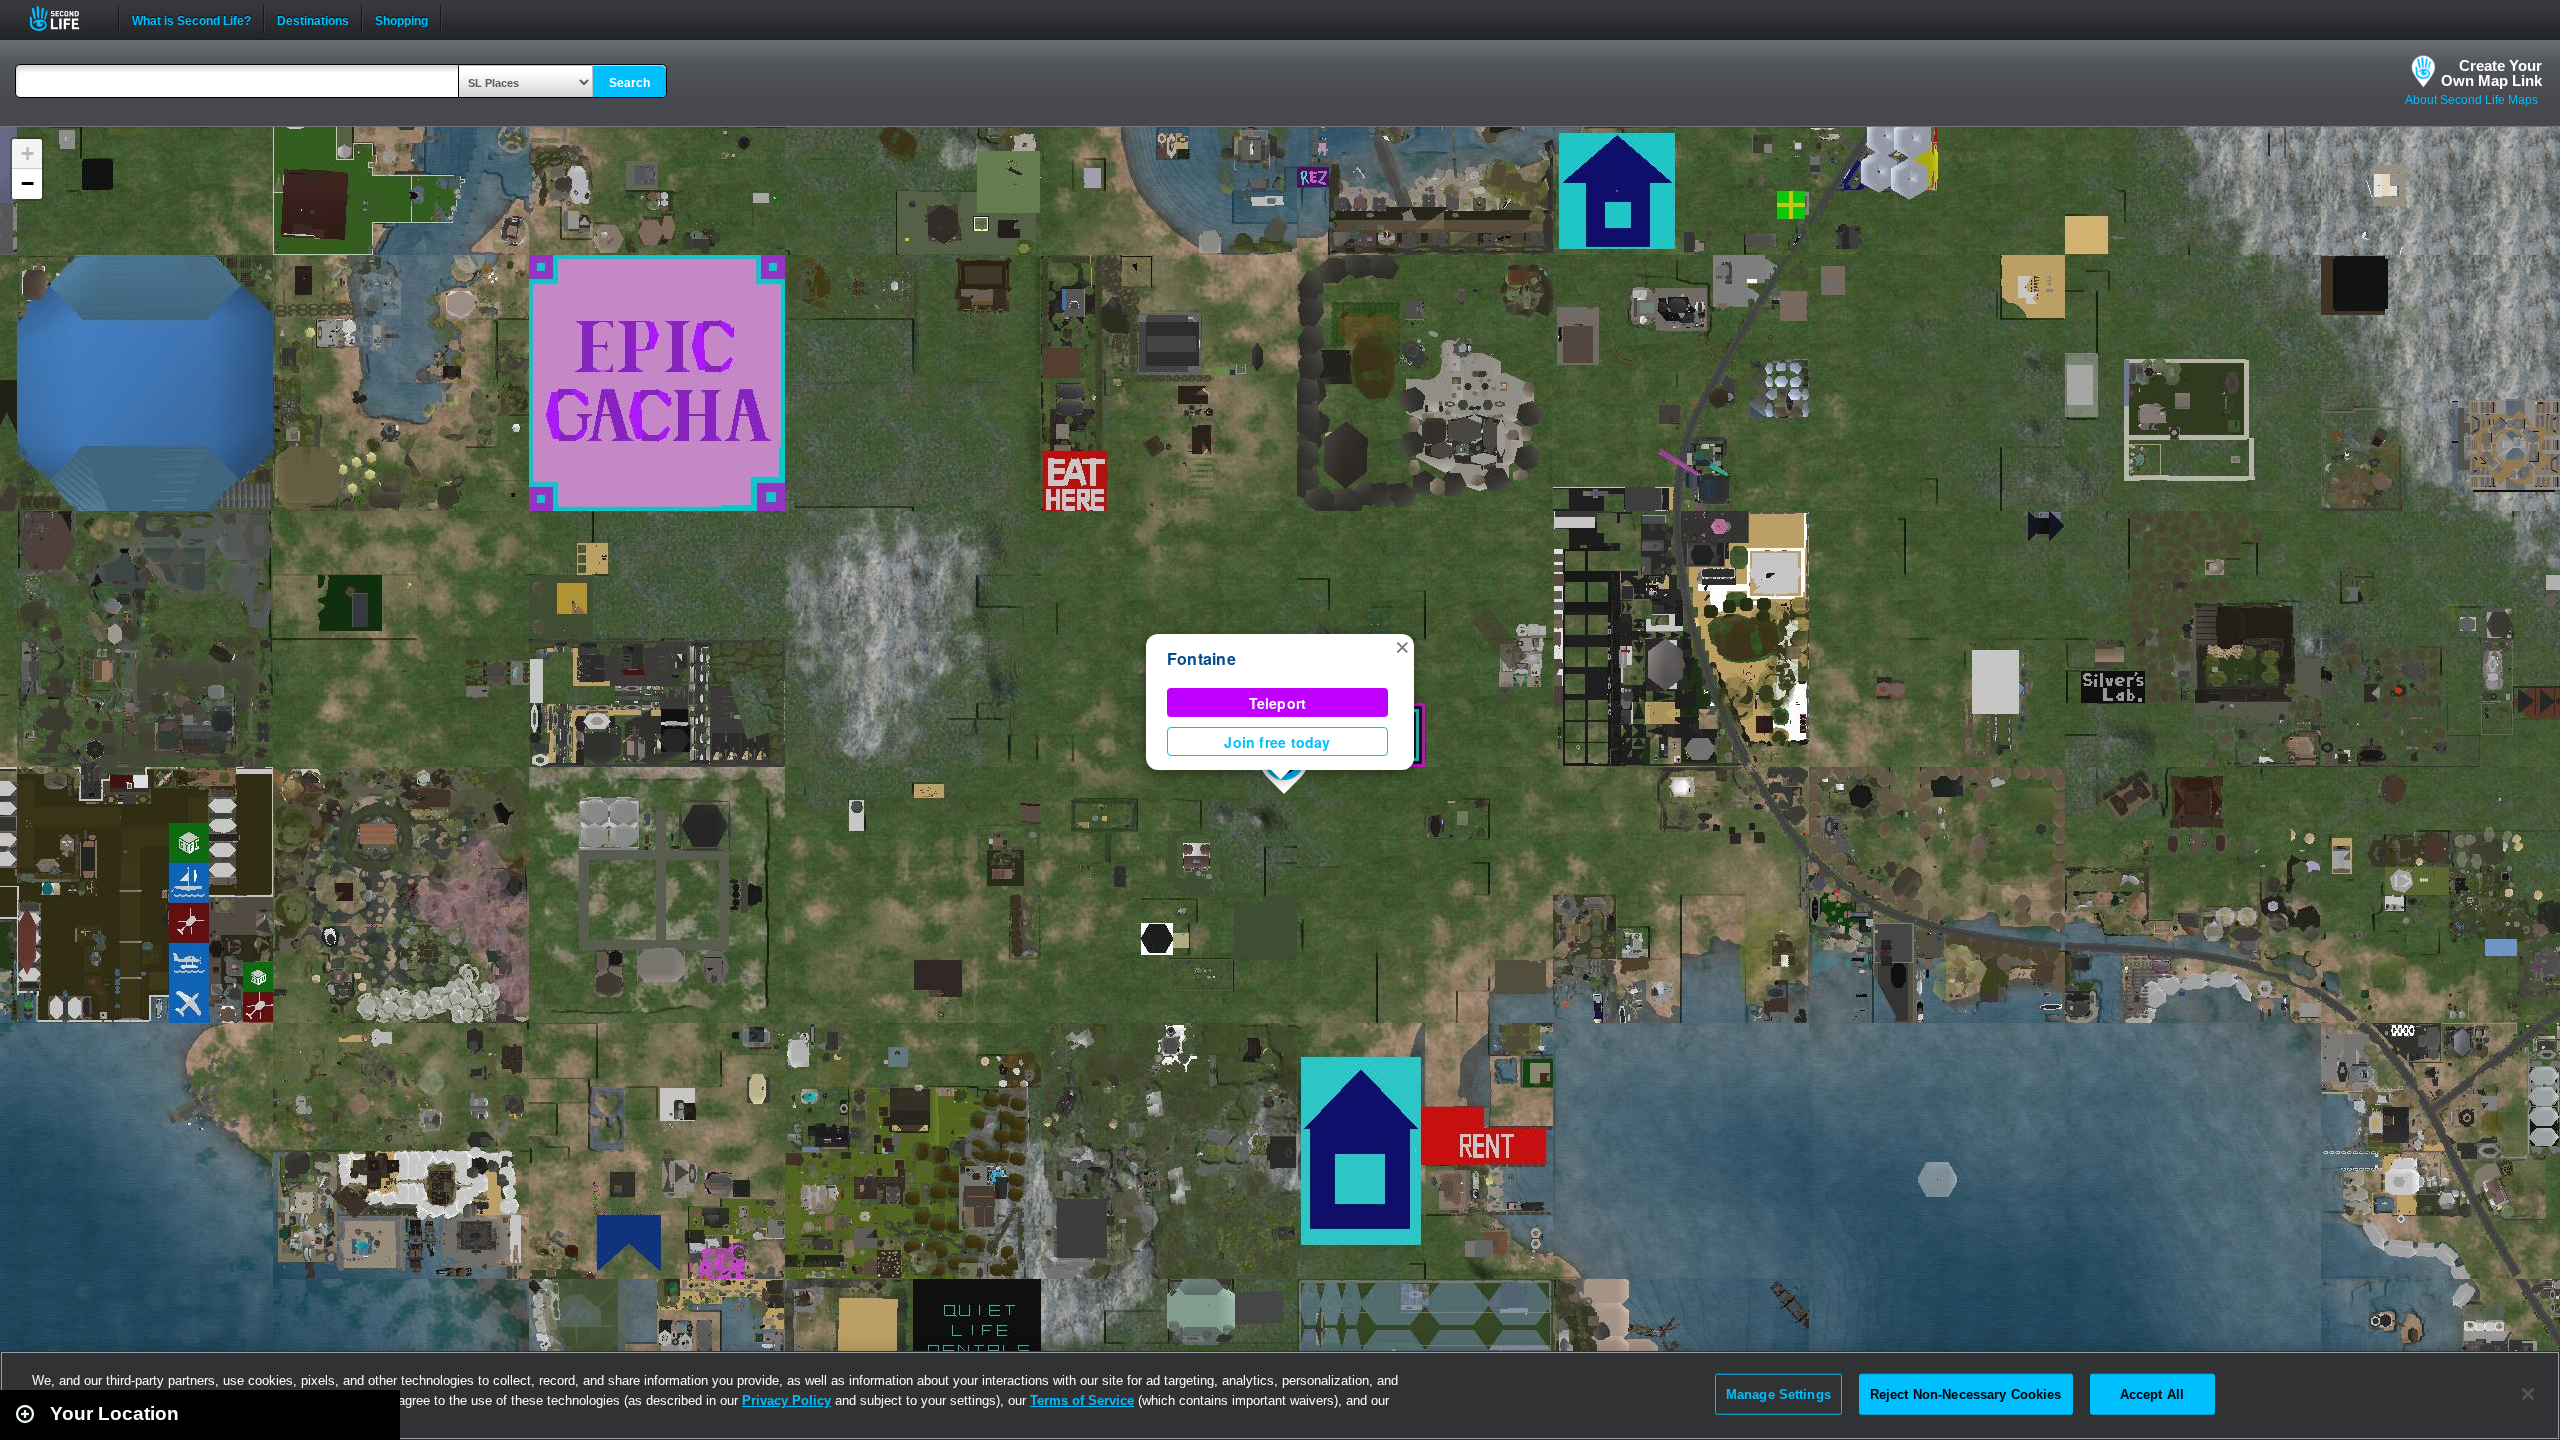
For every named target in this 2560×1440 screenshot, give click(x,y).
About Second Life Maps (2471, 100)
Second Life (65, 18)
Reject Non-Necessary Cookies (1966, 1393)
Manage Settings (1778, 1393)
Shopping (401, 19)
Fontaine (1201, 658)
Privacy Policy (786, 1400)
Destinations (313, 19)
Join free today (1277, 742)
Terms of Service (1082, 1400)
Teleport (1278, 703)
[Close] (2528, 1394)
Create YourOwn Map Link (2491, 73)
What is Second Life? (191, 19)
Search (629, 83)
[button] (1402, 646)
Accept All (2152, 1393)
